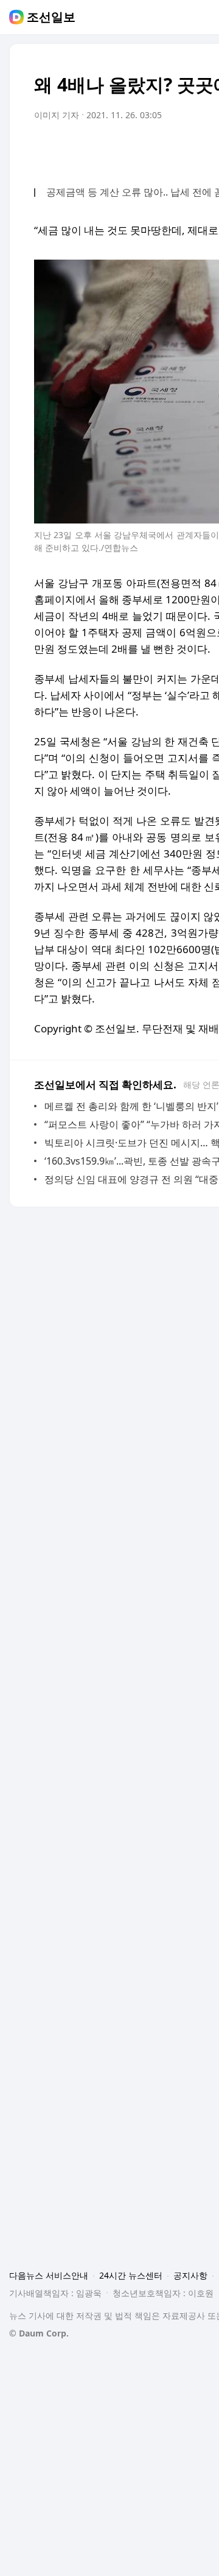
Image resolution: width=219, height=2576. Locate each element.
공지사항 (190, 2275)
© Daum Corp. (39, 2333)
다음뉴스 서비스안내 (49, 2275)
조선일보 (51, 17)
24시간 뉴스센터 (131, 2275)
